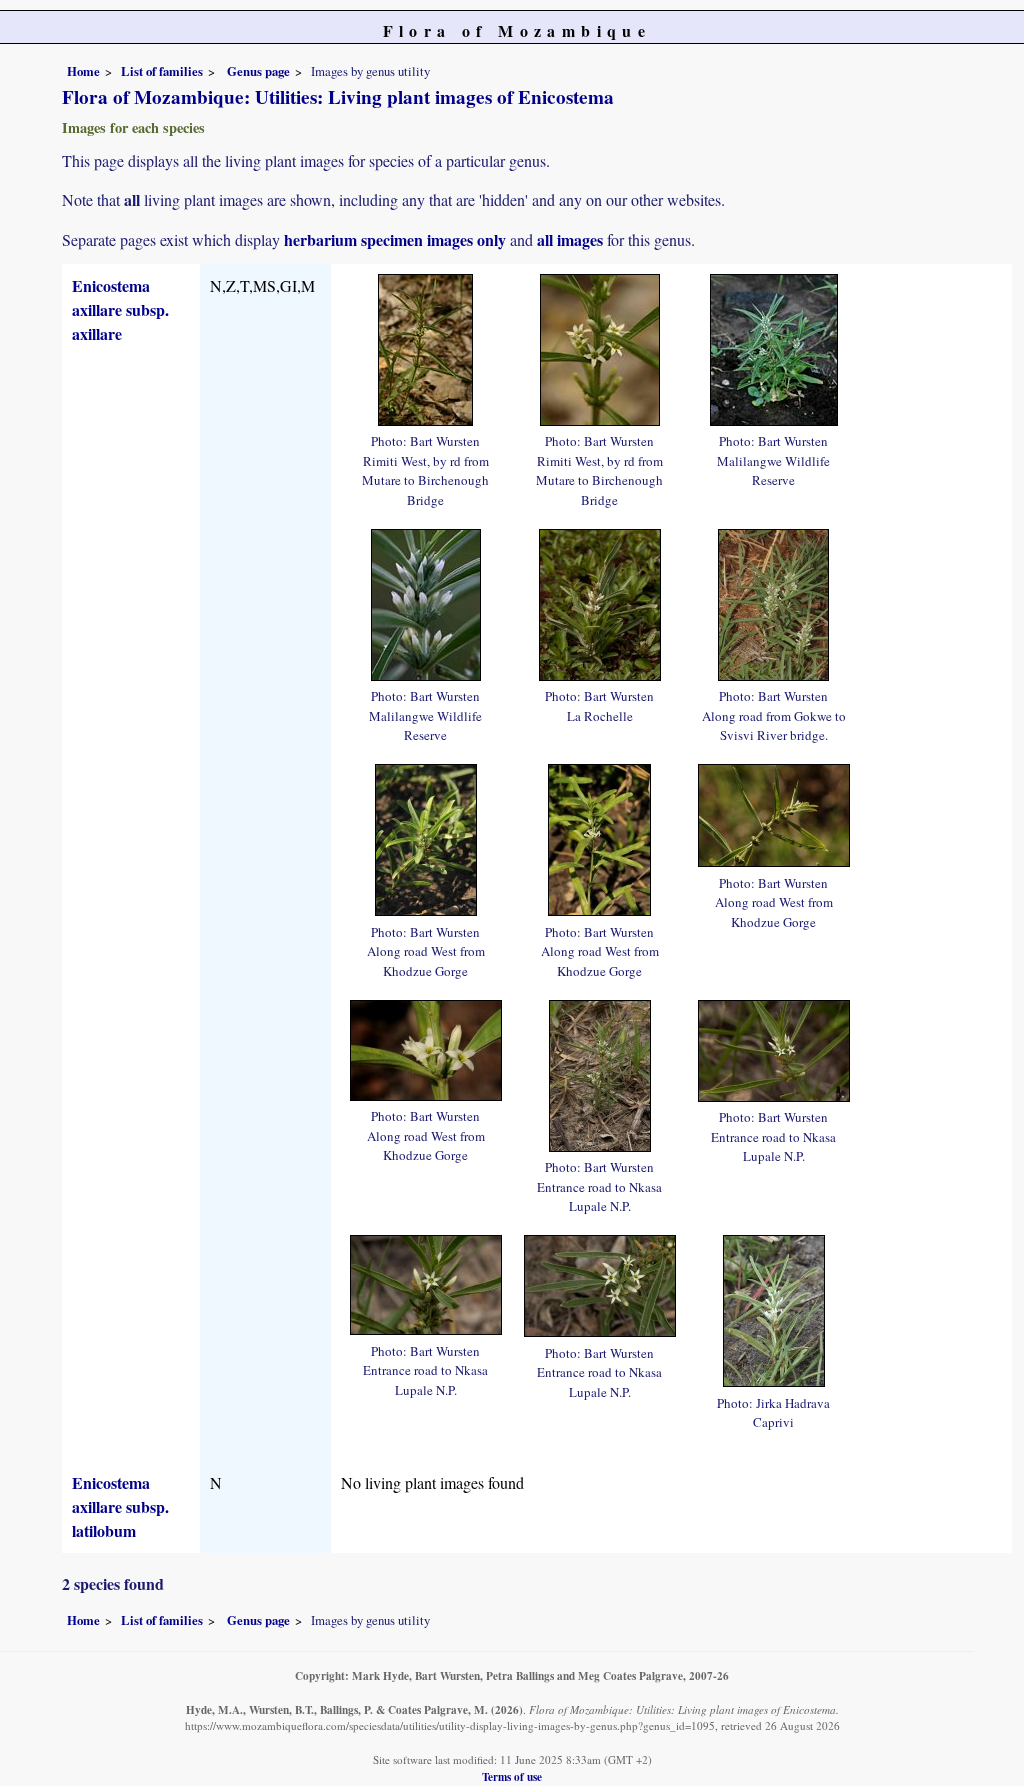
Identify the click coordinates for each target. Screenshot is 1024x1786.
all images (570, 239)
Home (83, 71)
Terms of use (512, 1776)
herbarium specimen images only (395, 239)
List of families (162, 71)
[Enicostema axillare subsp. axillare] (425, 346)
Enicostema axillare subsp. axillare (120, 309)
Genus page (258, 71)
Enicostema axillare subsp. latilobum (120, 1506)
